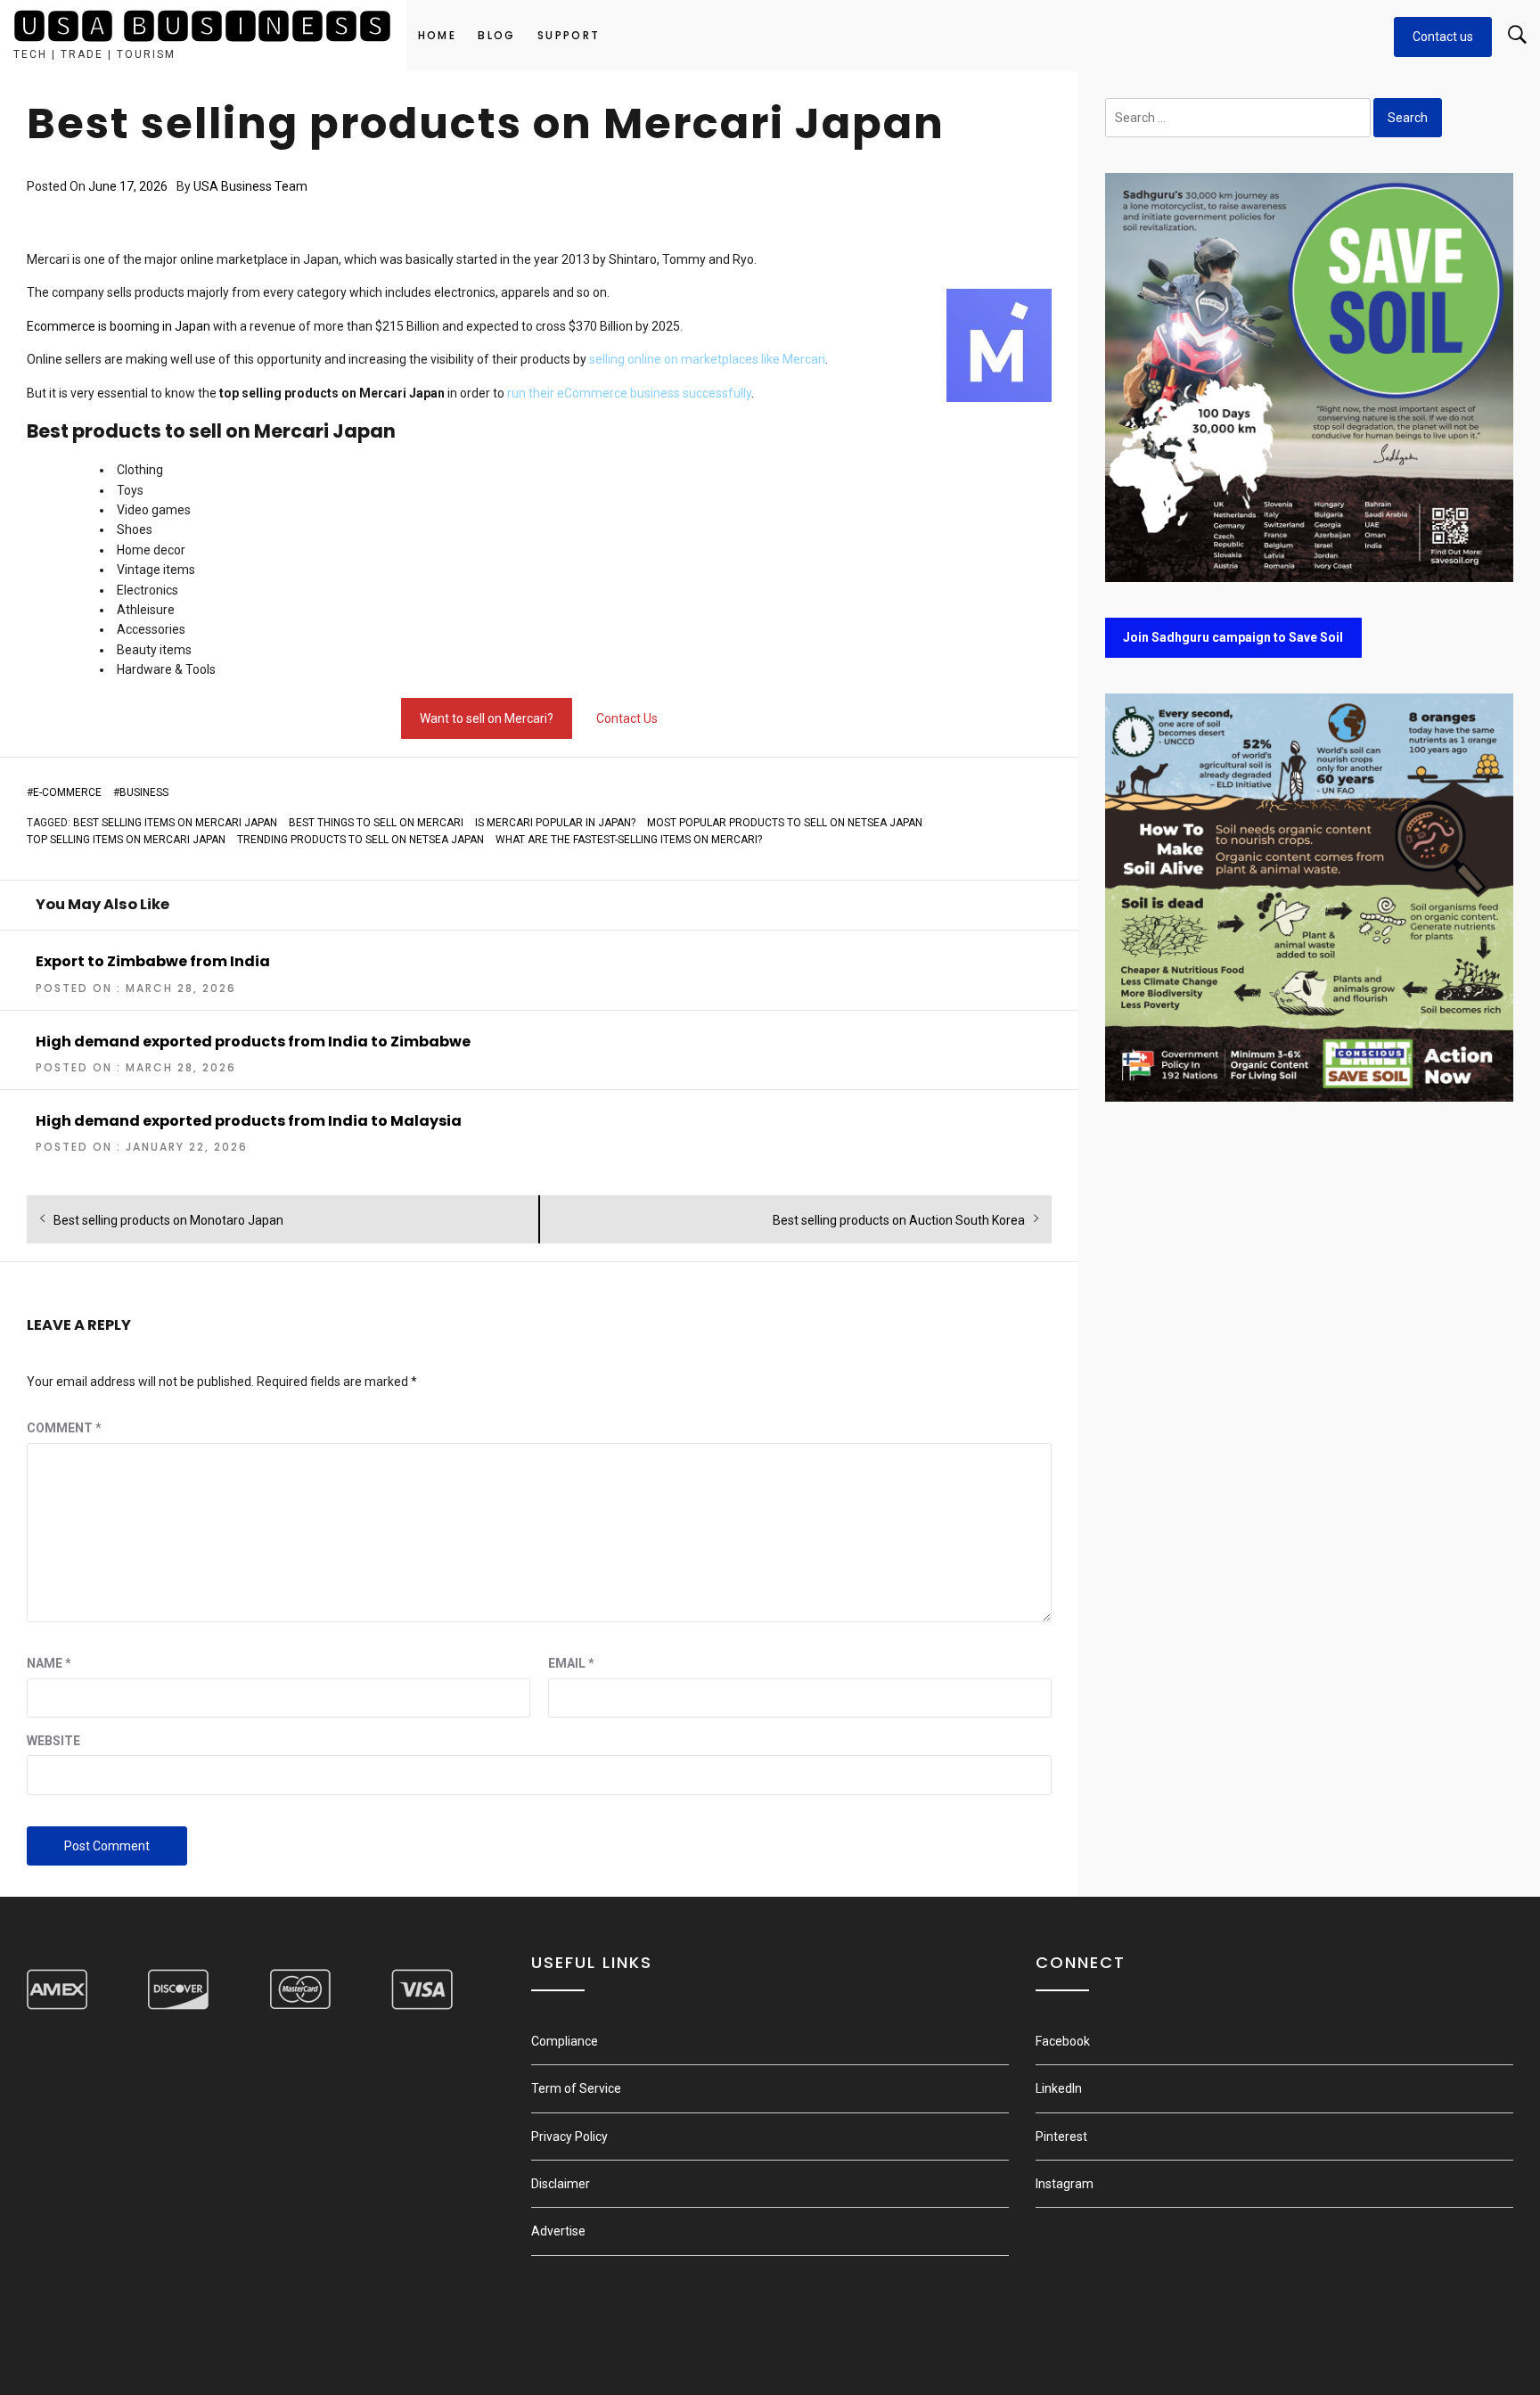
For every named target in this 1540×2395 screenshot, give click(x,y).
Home (438, 35)
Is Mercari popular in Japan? (555, 823)
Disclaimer (561, 2184)
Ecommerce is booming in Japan (119, 326)
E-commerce (67, 792)
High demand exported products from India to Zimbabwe (253, 1042)
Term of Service (576, 2088)
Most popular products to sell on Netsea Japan (785, 823)
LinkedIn (1059, 2088)
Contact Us (627, 718)
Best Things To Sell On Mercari (376, 823)
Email (571, 1663)
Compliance (565, 2041)
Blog (497, 35)
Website (53, 1741)
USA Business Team (250, 186)
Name (49, 1663)
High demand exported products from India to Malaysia (249, 1121)
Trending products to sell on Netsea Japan (360, 840)
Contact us (1443, 37)
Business (144, 792)
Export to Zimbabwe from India (153, 961)
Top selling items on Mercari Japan (126, 840)
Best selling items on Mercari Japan (175, 823)
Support (569, 35)
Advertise (558, 2231)
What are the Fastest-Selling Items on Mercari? (629, 840)
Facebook (1063, 2041)
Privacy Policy (569, 2137)
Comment (64, 1428)
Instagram (1065, 2184)
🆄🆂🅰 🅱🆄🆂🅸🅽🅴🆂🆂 (203, 27)
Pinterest (1061, 2137)
